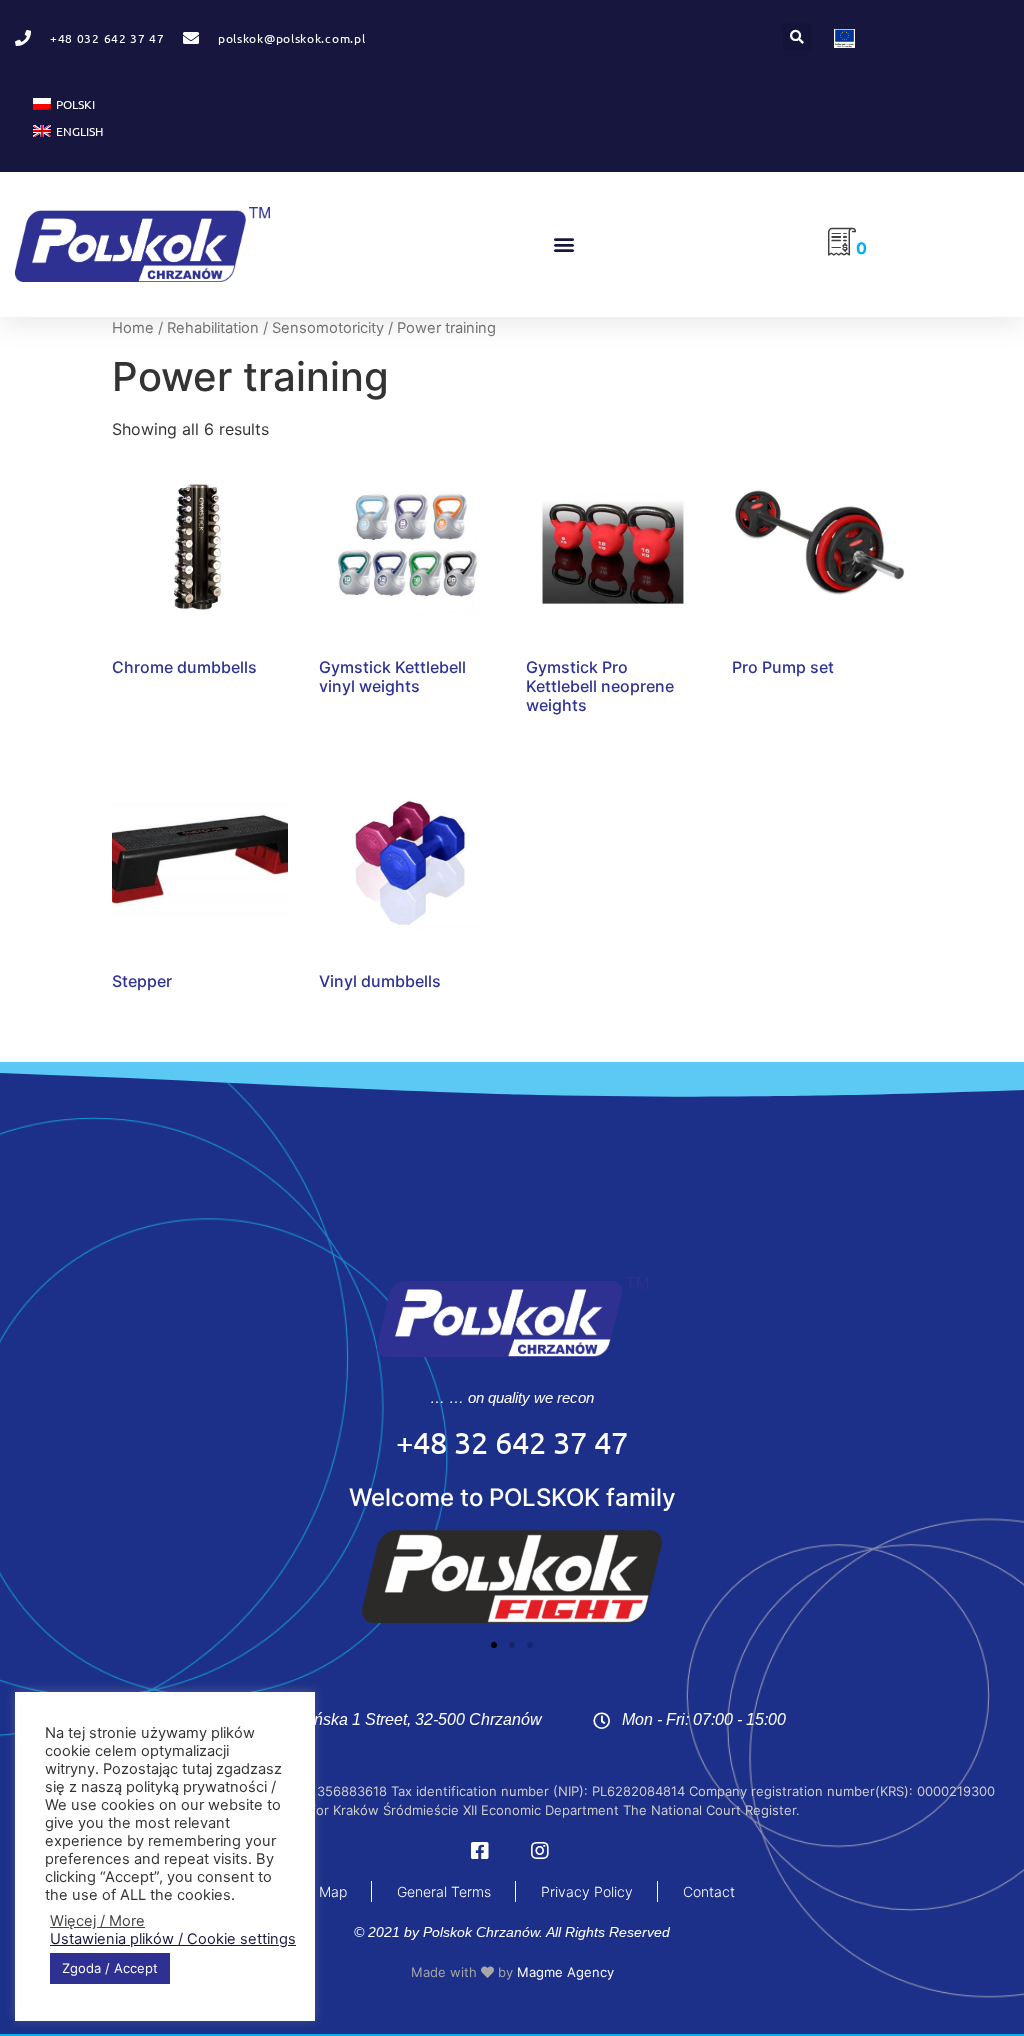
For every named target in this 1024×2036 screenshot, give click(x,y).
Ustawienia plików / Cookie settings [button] (173, 1939)
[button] (797, 37)
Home (133, 328)
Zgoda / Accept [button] (110, 1968)
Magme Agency (565, 1972)
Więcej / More (97, 1921)
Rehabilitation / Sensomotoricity (275, 328)
